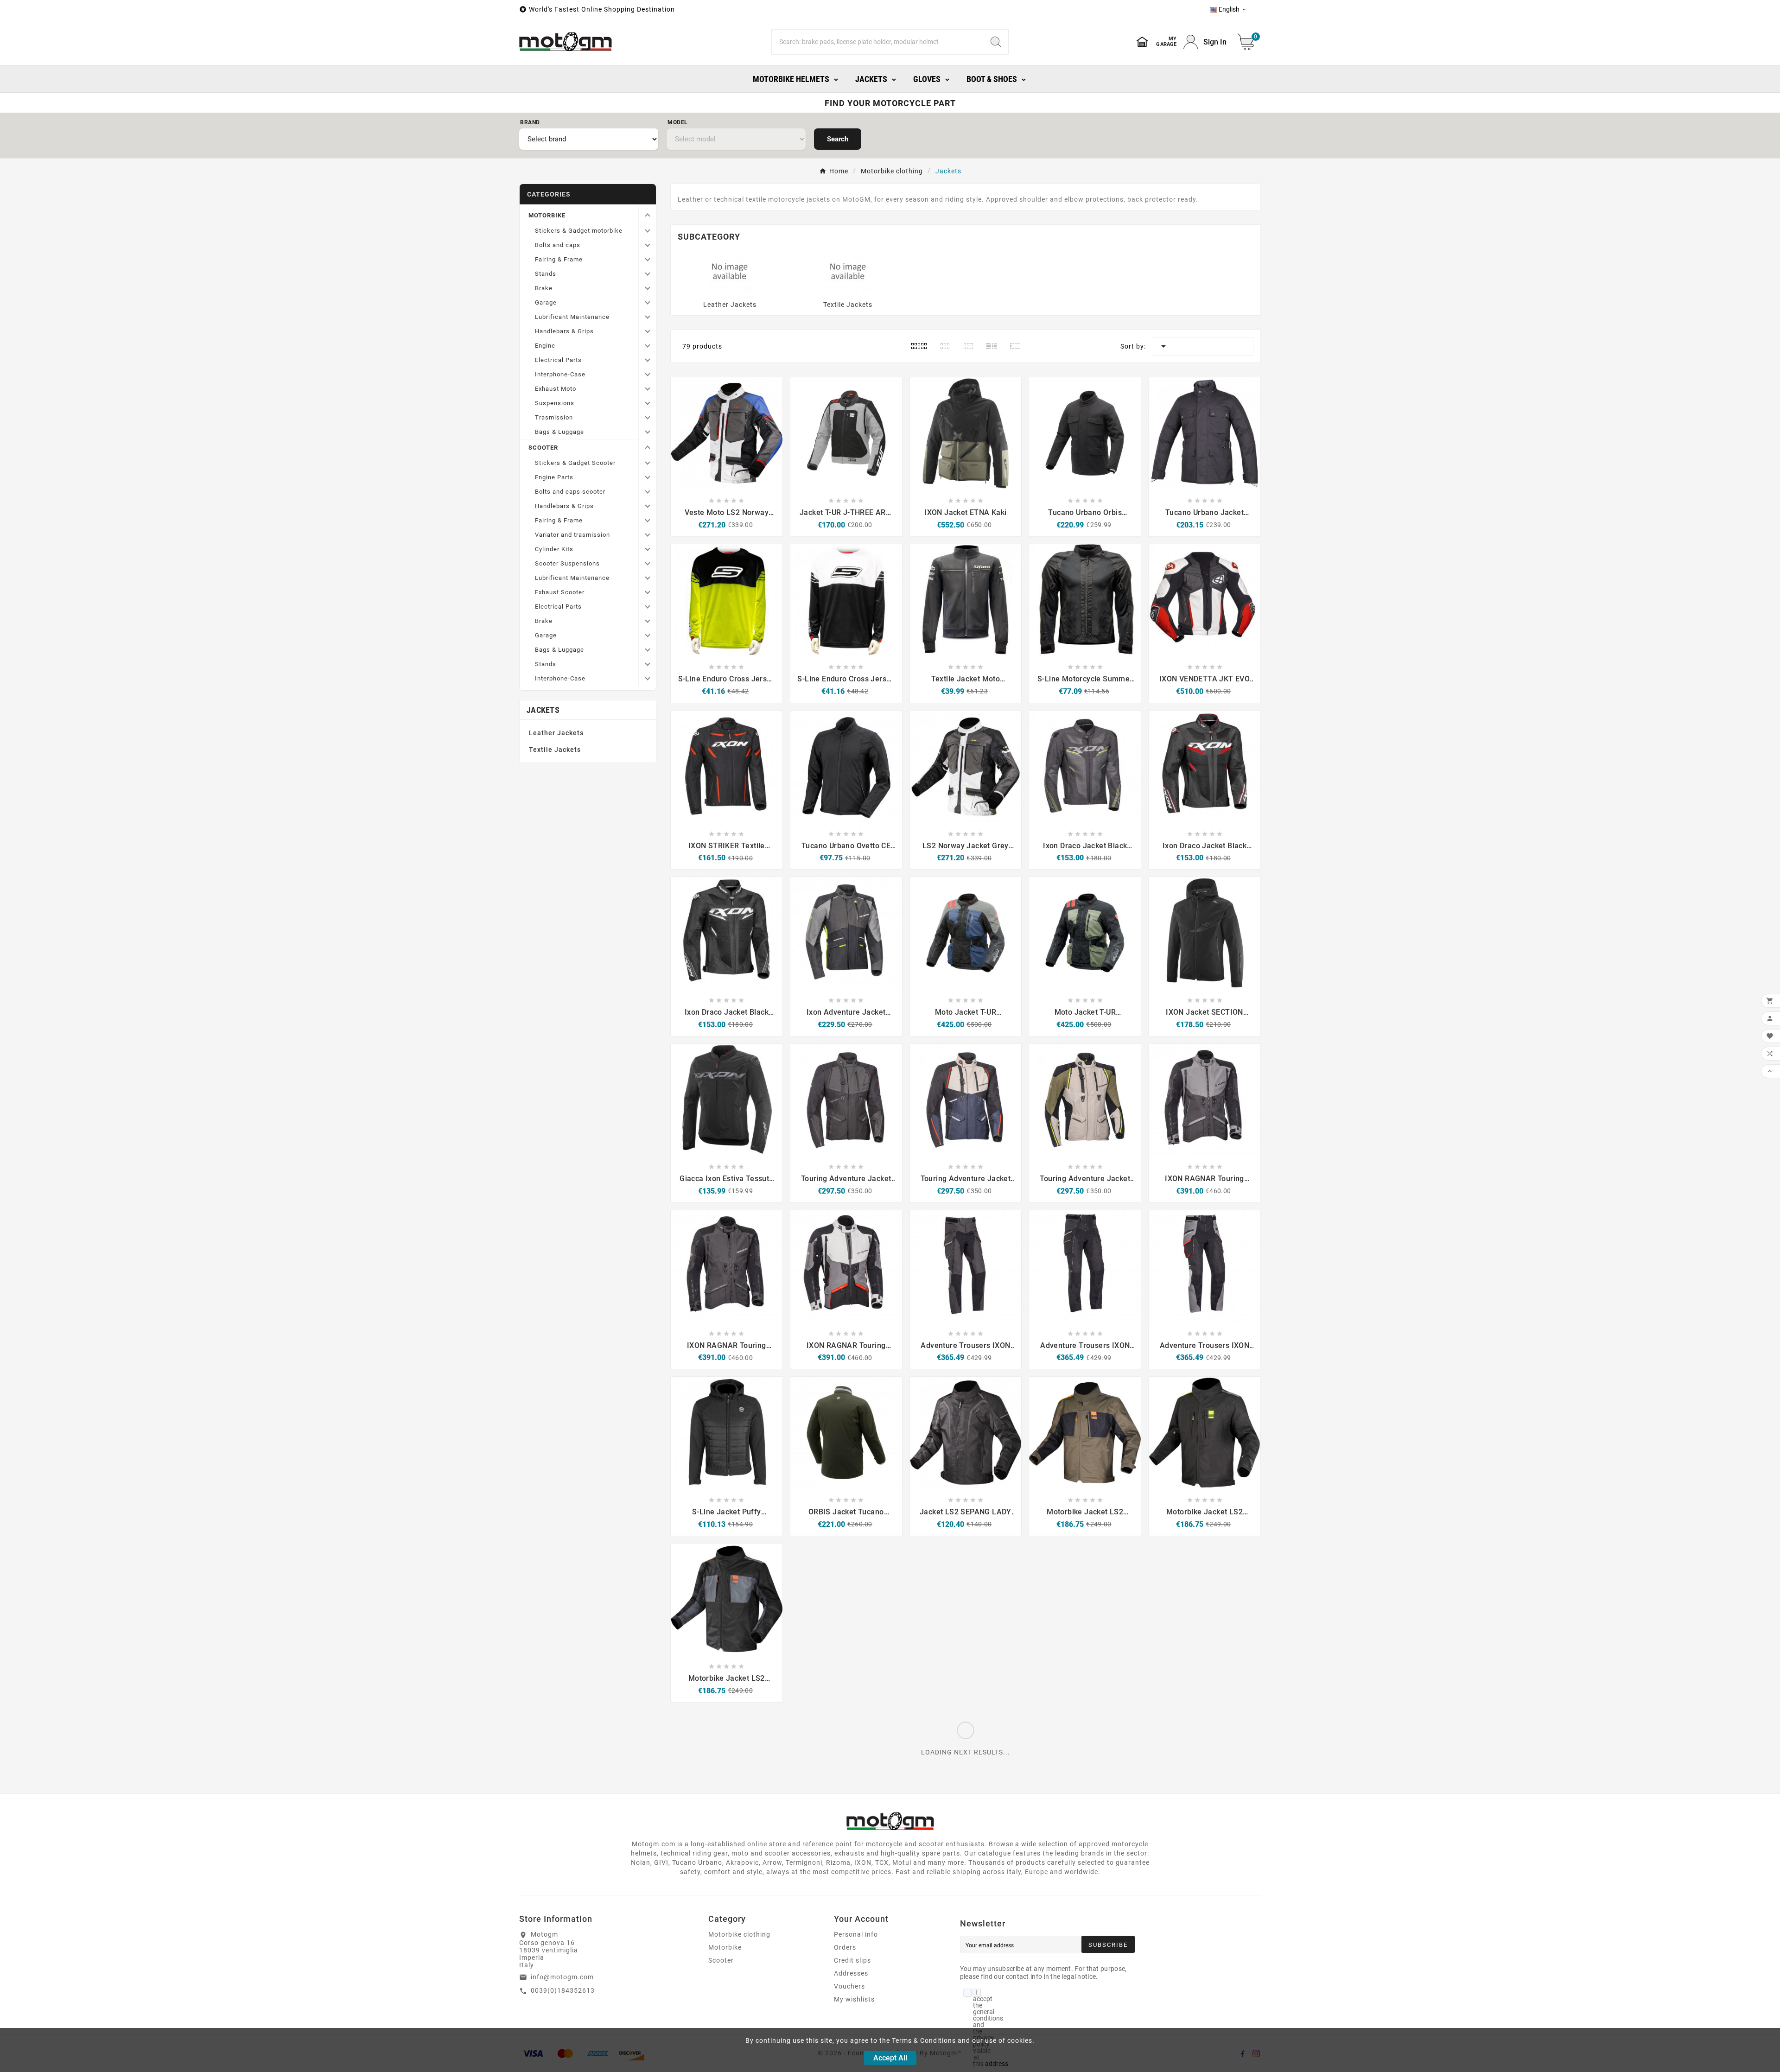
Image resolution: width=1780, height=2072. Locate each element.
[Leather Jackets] (730, 271)
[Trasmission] (647, 417)
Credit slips (852, 1960)
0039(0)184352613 (563, 1990)
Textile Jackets (555, 750)
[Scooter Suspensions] (647, 563)
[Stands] (647, 274)
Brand (530, 122)
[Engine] (647, 346)
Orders (845, 1947)
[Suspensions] (647, 403)
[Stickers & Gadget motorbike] (647, 231)
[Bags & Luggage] (647, 432)
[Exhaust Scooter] (647, 592)
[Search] (996, 42)
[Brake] (647, 288)
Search (838, 139)
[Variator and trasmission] (647, 535)
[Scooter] (647, 447)
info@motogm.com (562, 1977)
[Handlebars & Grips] (647, 331)
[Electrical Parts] (647, 360)
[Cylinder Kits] (647, 549)
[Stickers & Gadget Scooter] (647, 463)
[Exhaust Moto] (647, 389)
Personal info (856, 1934)
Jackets (543, 710)
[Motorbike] (647, 215)
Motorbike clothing (739, 1934)
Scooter (721, 1960)
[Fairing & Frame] (647, 259)
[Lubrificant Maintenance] (647, 317)
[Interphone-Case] (647, 374)
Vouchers (849, 1986)
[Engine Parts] (647, 477)
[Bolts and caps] (647, 245)
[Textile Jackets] (848, 271)
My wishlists (854, 1999)
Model (678, 122)
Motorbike (725, 1947)
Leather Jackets (556, 733)
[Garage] (647, 302)
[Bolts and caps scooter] (647, 492)
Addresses (851, 1973)
